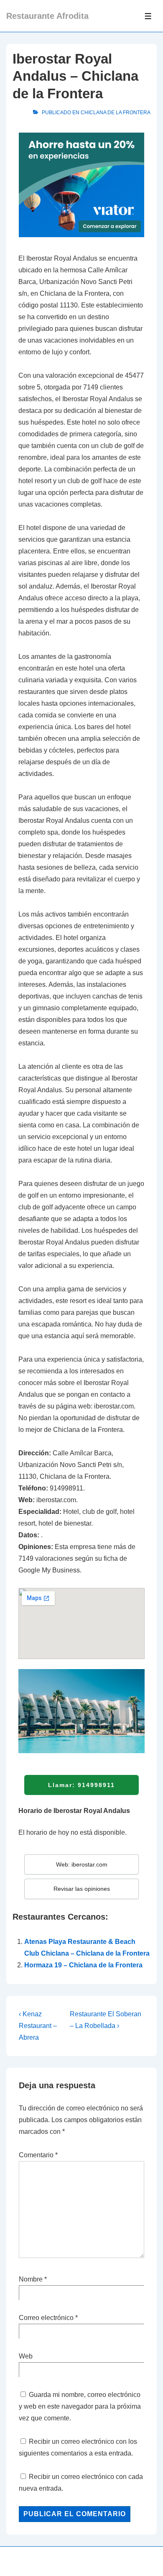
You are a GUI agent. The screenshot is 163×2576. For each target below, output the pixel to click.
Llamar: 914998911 (81, 1785)
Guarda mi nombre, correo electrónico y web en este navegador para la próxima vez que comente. (80, 2406)
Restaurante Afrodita (47, 16)
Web (26, 2356)
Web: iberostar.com (82, 1864)
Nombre (31, 2279)
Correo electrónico (46, 2318)
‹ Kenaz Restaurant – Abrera (38, 2026)
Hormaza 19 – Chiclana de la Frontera (83, 1965)
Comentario (38, 2155)
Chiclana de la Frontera (116, 113)
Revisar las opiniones (82, 1889)
